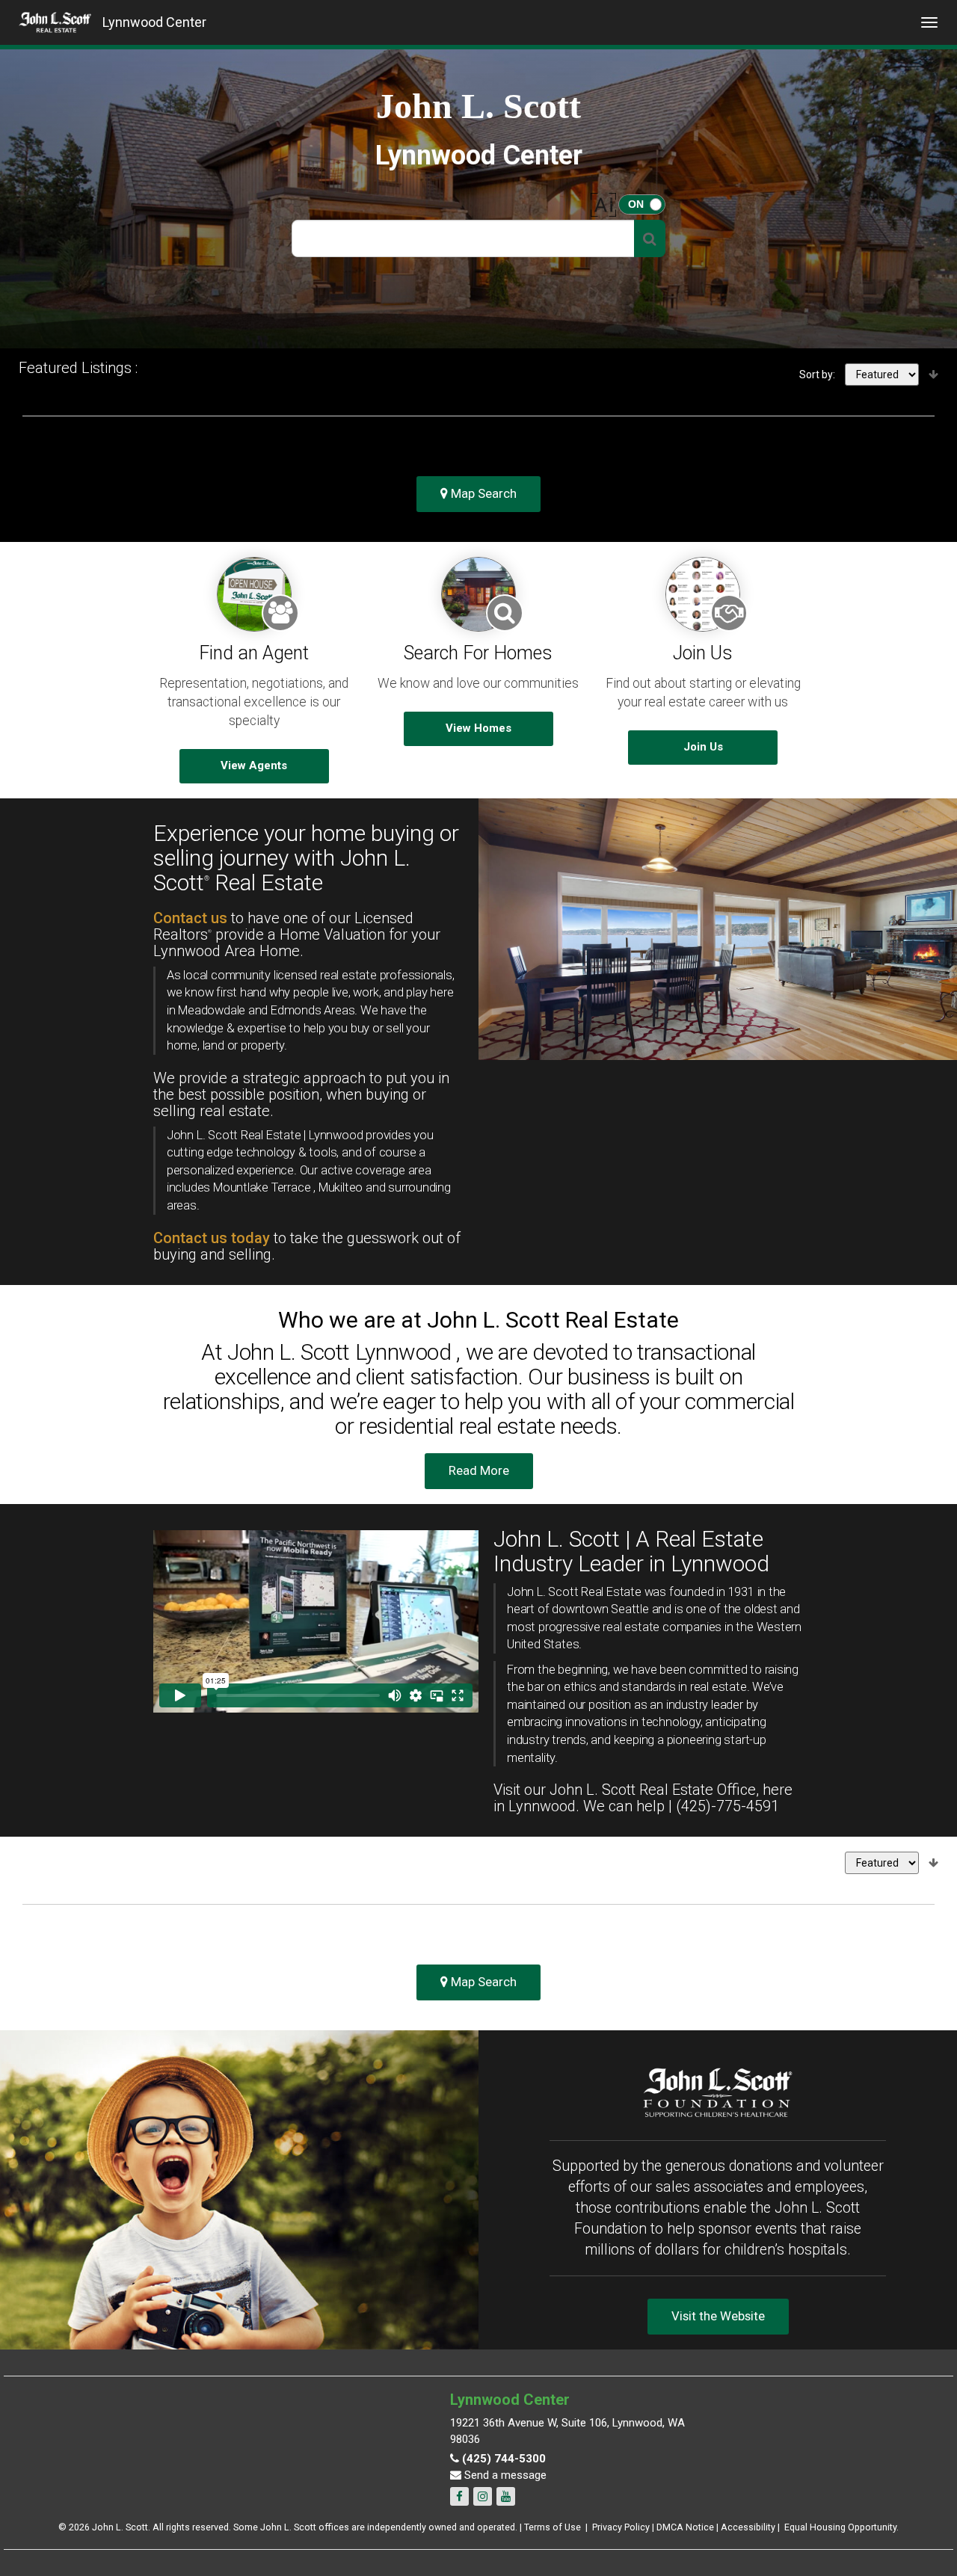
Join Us (703, 747)
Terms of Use (553, 2527)
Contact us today (212, 1238)
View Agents (254, 765)
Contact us (190, 918)
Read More (479, 1470)
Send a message (504, 2475)
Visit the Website (718, 2316)
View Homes (478, 728)
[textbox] (463, 238)
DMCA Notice (685, 2527)
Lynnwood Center (154, 22)
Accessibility (748, 2527)
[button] (650, 238)
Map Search (482, 493)
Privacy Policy (621, 2527)
